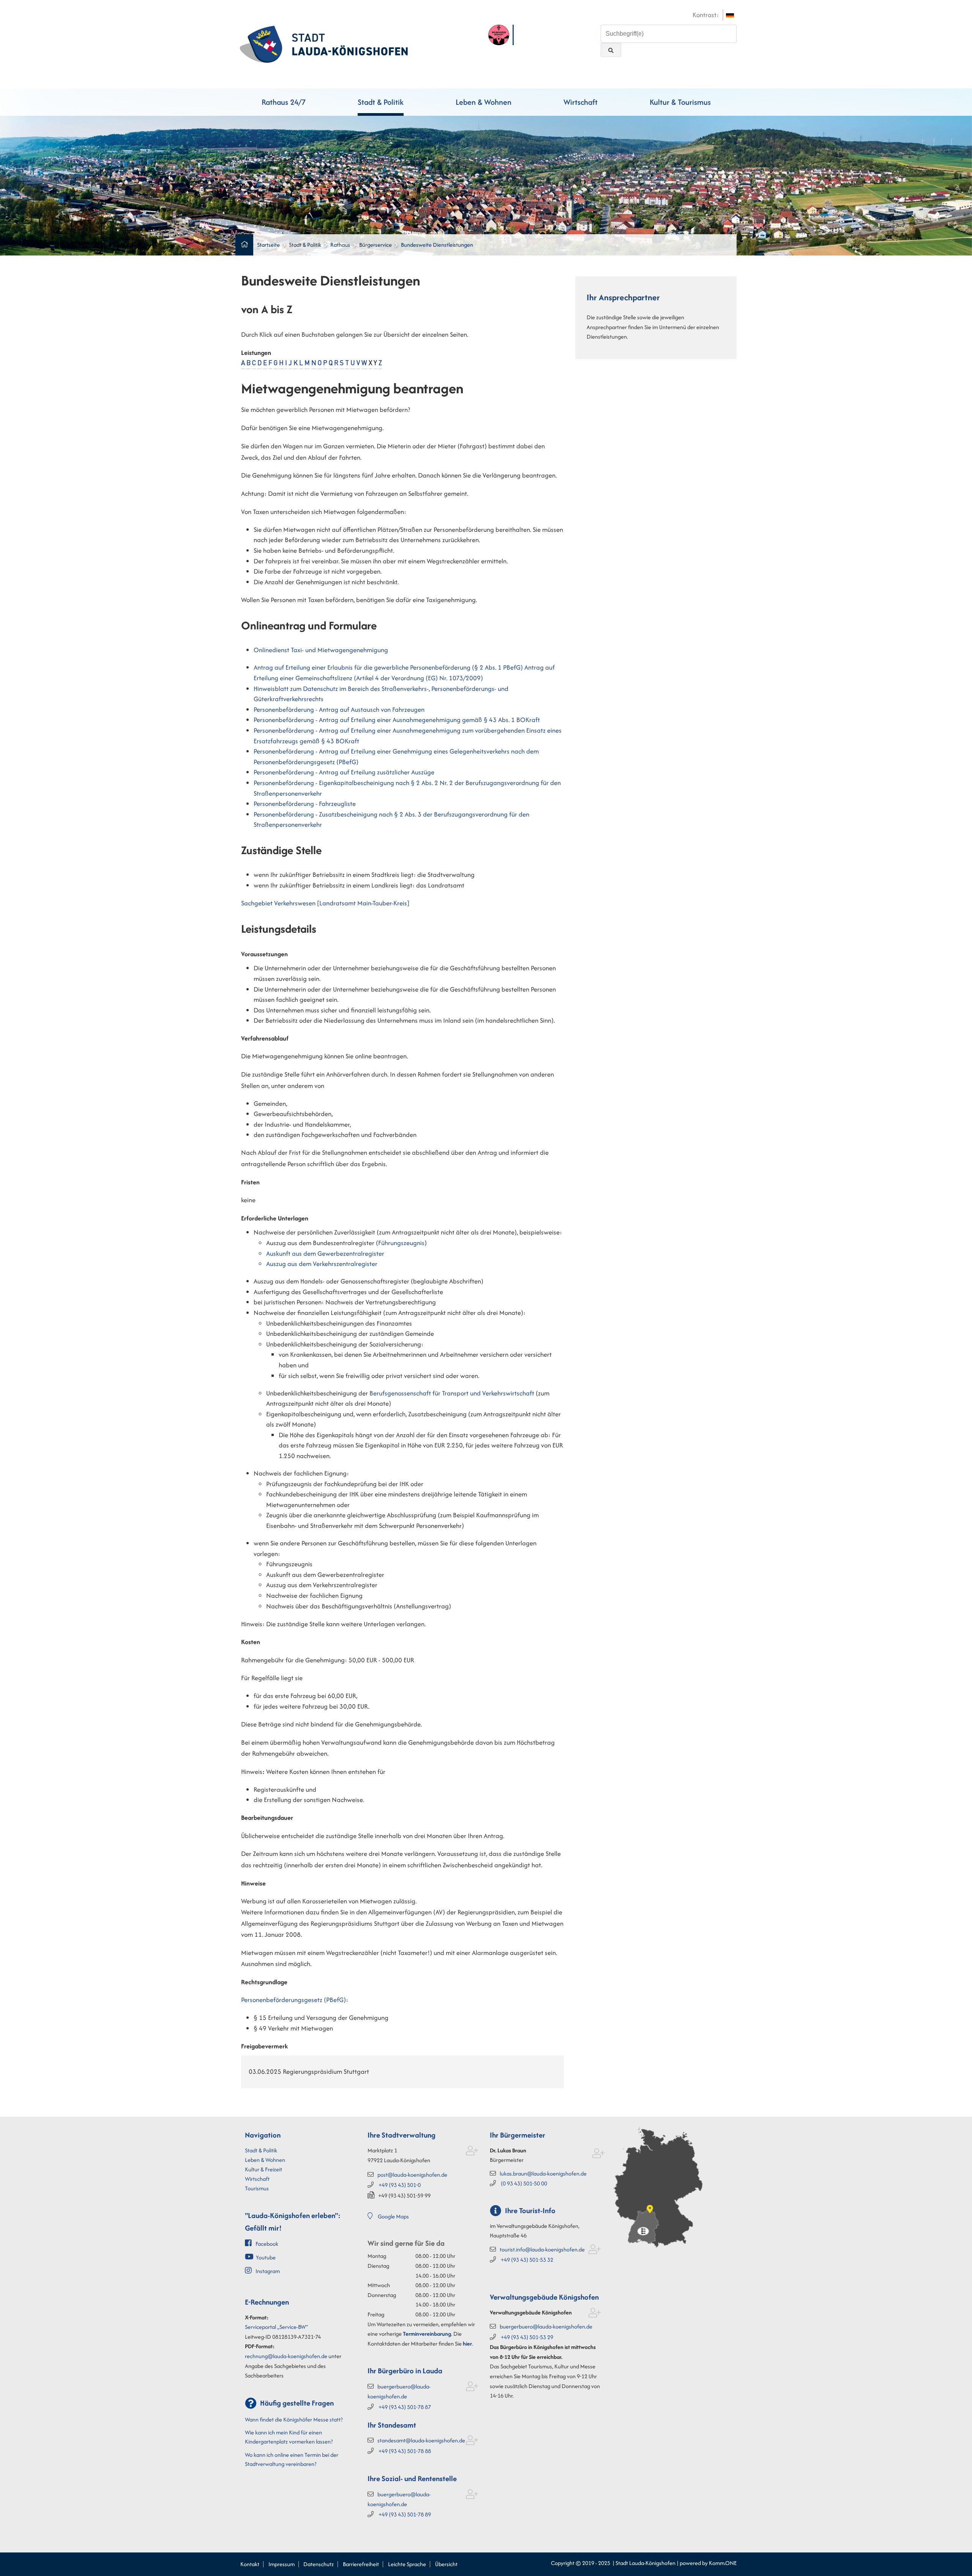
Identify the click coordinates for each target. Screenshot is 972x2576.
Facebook (267, 2244)
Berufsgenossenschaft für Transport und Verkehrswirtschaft (452, 1393)
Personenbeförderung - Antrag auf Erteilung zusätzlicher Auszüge (344, 772)
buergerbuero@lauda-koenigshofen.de (546, 2326)
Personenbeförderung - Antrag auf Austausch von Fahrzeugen (339, 709)
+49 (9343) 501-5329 (527, 2337)
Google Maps (393, 2216)
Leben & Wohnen (484, 102)
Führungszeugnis (401, 1243)
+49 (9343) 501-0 (400, 2185)
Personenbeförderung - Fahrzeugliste (305, 804)
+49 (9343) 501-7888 (405, 2451)
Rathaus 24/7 (284, 102)
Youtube (266, 2257)
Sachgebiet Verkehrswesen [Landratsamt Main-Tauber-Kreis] (325, 903)
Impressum (282, 2564)
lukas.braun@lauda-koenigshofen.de (543, 2173)
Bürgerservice (376, 245)
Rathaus (340, 245)
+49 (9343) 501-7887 (405, 2407)
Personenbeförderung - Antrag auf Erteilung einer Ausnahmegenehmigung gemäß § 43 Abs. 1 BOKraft (397, 720)
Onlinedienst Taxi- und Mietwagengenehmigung (321, 650)
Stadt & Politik (381, 102)
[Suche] (611, 50)
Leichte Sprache (407, 2564)
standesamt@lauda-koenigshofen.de (421, 2440)
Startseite (268, 245)
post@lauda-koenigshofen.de (412, 2175)
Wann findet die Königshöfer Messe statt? (294, 2419)
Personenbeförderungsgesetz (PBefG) (293, 2000)
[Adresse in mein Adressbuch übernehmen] (472, 2152)
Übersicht (446, 2564)
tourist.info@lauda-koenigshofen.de (542, 2249)
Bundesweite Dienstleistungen (437, 245)
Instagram (268, 2271)
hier (467, 2343)
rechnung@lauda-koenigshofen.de (286, 2356)
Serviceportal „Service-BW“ (276, 2327)
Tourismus (257, 2188)
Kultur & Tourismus (680, 102)
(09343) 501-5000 (524, 2183)
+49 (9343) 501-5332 (527, 2260)
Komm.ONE (723, 2563)
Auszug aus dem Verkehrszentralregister (322, 1264)
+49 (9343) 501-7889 (405, 2514)
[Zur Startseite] (324, 43)
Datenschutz (319, 2564)
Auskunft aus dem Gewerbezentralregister (325, 1253)
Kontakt (250, 2564)
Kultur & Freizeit (264, 2169)
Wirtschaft (581, 102)
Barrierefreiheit (361, 2564)
